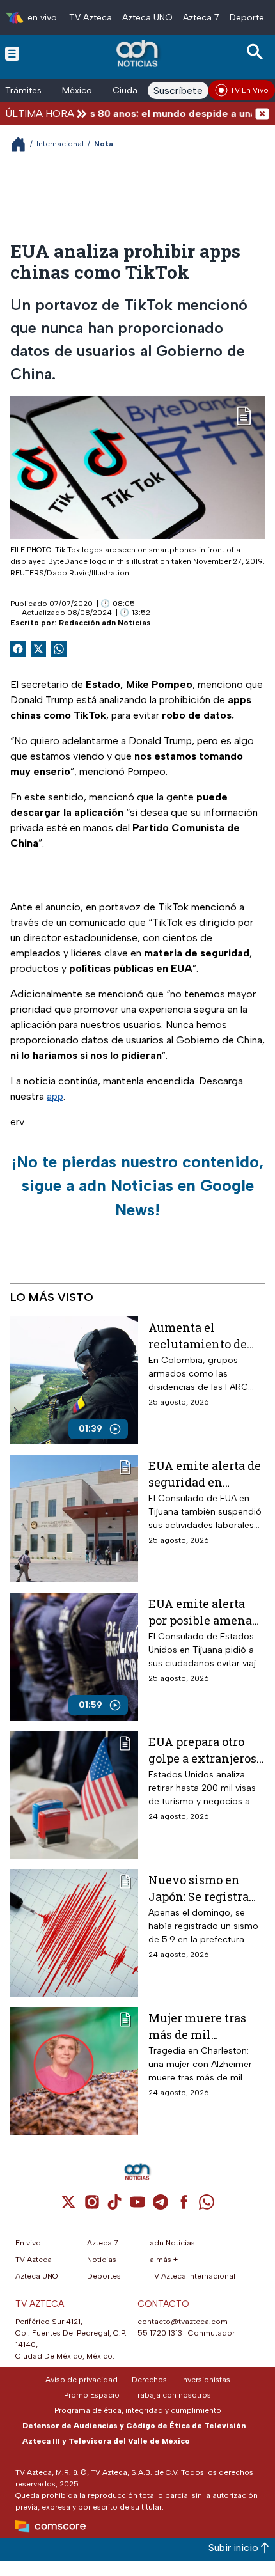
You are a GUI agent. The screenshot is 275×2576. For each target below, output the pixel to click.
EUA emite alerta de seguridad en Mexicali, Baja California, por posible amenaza (205, 1473)
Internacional (60, 144)
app (55, 1096)
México (77, 90)
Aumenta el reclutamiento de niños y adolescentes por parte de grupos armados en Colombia (198, 1335)
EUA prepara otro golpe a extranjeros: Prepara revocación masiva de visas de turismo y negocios (204, 1750)
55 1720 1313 (160, 2333)
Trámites (23, 90)
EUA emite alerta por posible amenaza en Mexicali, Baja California (207, 1612)
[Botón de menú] (12, 53)
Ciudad (128, 90)
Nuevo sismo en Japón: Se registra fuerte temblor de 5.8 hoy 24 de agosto (206, 1888)
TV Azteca (90, 18)
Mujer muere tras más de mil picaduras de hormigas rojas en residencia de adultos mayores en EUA (204, 2026)
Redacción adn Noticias (105, 623)
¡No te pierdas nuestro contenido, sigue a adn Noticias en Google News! (137, 1186)
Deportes (249, 18)
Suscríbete (178, 90)
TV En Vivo (249, 90)
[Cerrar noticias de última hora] (262, 113)
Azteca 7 (201, 18)
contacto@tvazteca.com (183, 2322)
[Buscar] (257, 52)
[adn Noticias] (138, 53)
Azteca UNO (147, 18)
